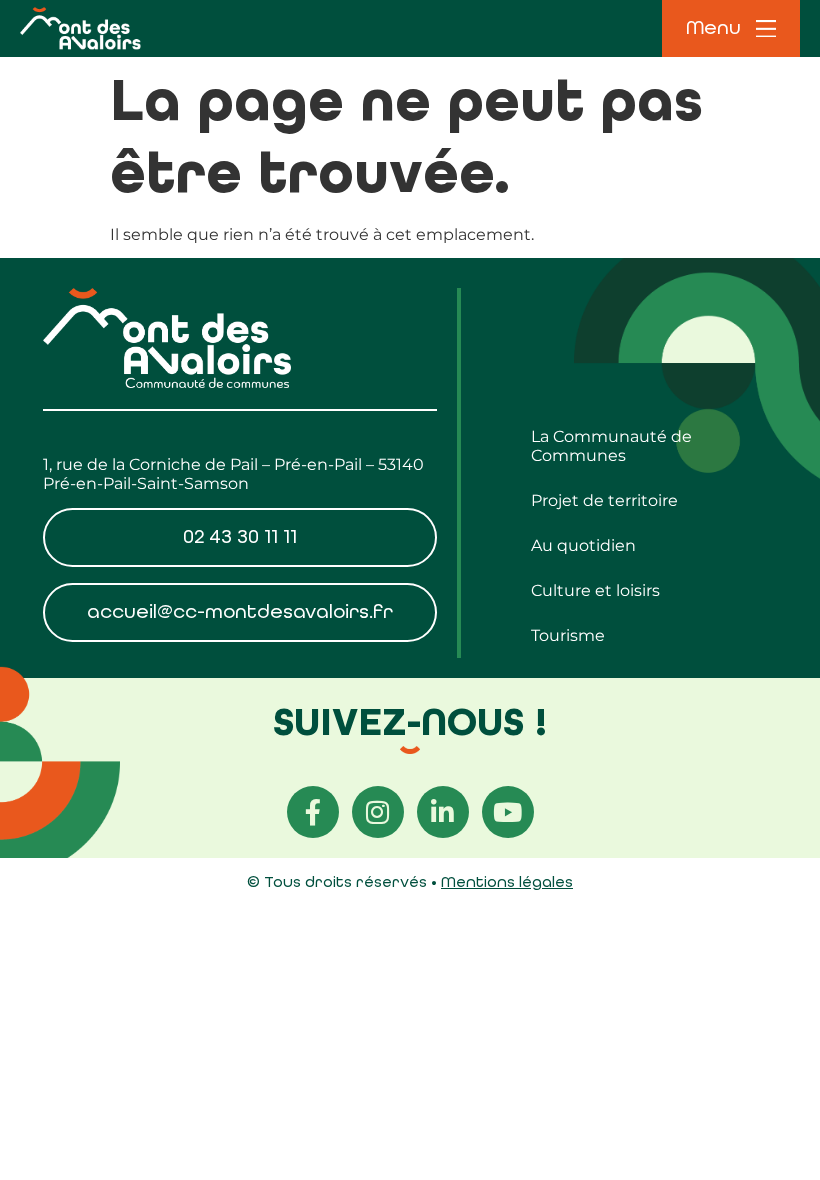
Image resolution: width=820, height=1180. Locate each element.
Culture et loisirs (595, 590)
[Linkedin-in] (443, 812)
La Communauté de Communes (611, 446)
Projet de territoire (604, 500)
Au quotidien (583, 545)
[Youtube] (508, 812)
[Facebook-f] (313, 812)
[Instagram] (378, 812)
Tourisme (568, 635)
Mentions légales (507, 881)
